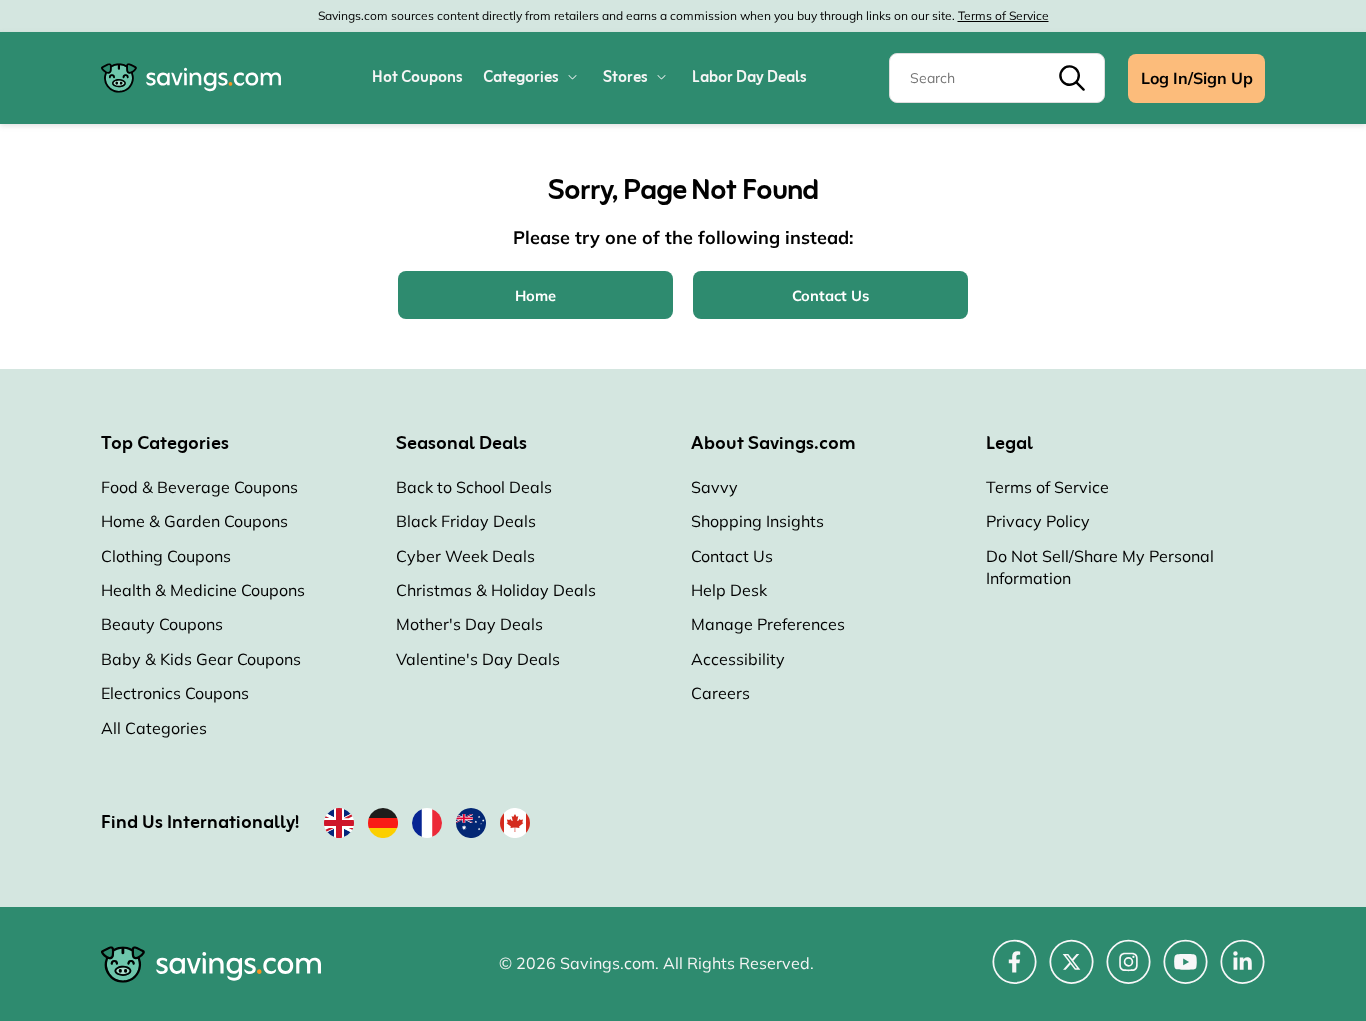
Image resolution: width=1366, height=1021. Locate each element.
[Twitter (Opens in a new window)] (1071, 973)
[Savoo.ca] (515, 827)
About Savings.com (773, 444)
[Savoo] (339, 827)
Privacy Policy (1038, 521)
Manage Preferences (768, 624)
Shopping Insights (757, 521)
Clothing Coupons (166, 556)
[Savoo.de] (383, 827)
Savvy (714, 487)
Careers (720, 693)
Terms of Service (1003, 15)
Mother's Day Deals (469, 624)
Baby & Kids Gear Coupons (201, 659)
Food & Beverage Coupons (199, 487)
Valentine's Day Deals (478, 659)
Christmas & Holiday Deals (496, 590)
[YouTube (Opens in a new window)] (1185, 973)
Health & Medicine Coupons (203, 590)
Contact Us (732, 556)
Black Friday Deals (466, 521)
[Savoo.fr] (427, 827)
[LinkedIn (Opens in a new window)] (1242, 973)
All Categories (154, 728)
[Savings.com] (191, 78)
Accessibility (738, 659)
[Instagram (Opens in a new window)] (1128, 973)
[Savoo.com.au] (471, 827)
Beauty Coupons (162, 624)
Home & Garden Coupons (194, 521)
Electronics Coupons (175, 693)
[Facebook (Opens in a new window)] (1014, 973)
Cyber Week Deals (465, 556)
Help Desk (729, 590)
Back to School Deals (474, 487)
